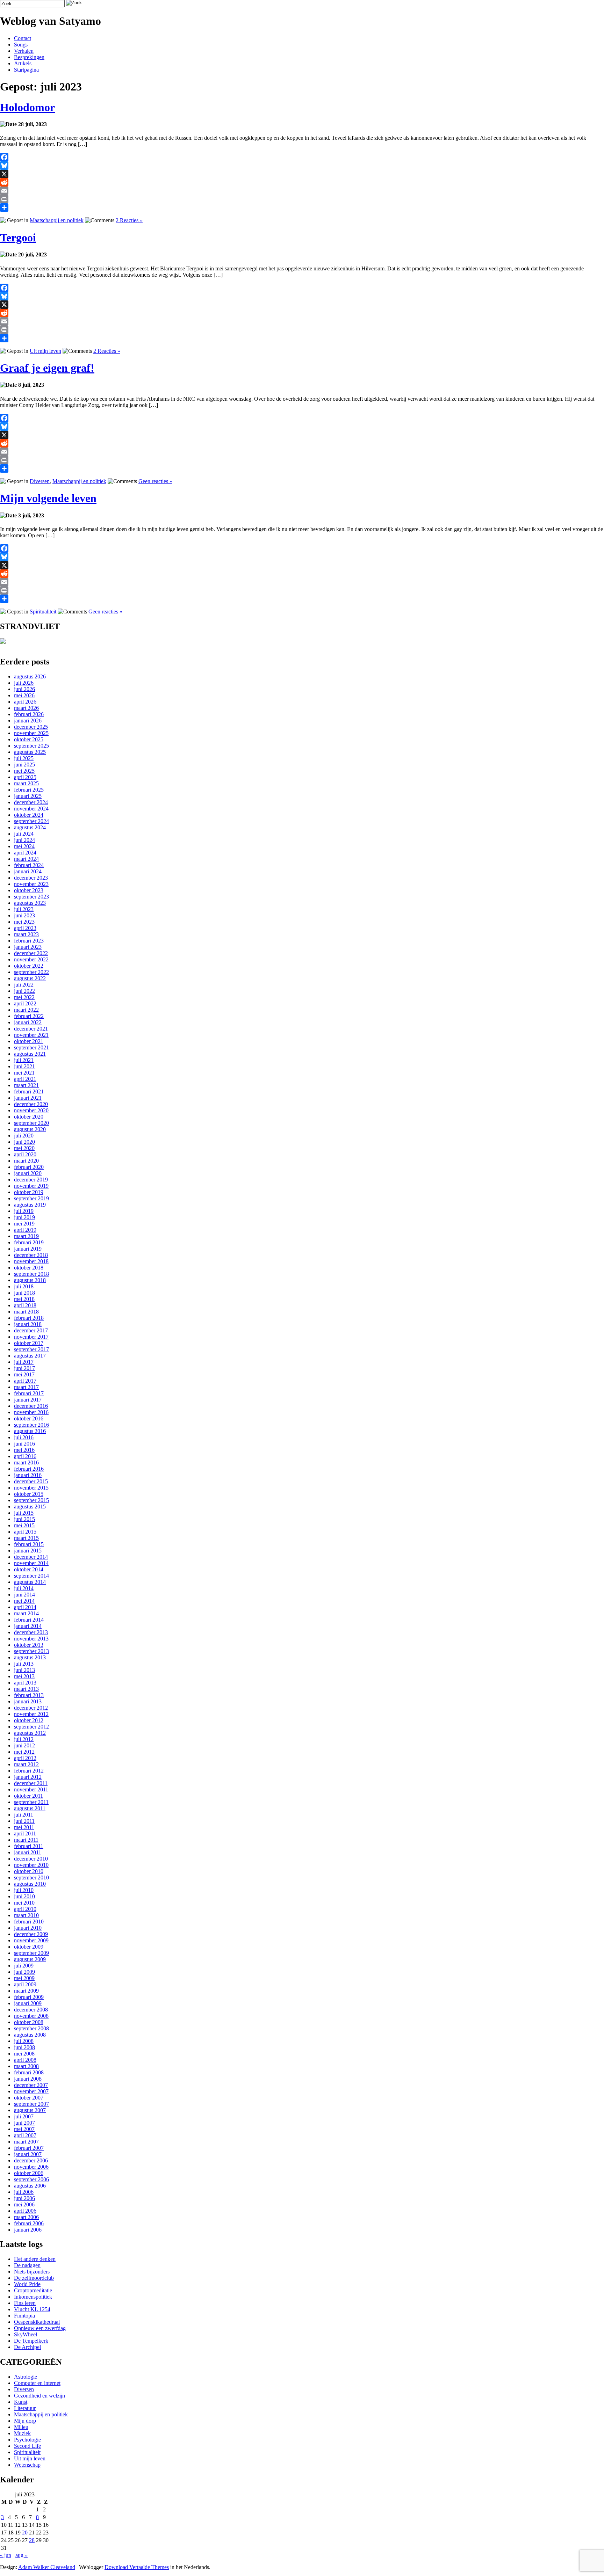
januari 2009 (28, 2003)
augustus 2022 (30, 978)
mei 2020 (24, 1148)
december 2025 (31, 727)
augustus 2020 (30, 1129)
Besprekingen (29, 57)
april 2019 (25, 1230)
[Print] (302, 199)
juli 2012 (24, 1739)
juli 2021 (24, 1060)
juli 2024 (24, 834)
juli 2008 (24, 2041)
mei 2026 (24, 695)
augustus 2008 (30, 2035)
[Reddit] (302, 182)
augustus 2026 (30, 676)
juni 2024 (24, 840)
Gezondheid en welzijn (39, 2396)
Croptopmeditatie (33, 2290)
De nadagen (27, 2265)
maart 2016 (26, 1462)
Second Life (27, 2446)
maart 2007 (26, 2142)
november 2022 (31, 959)
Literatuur (25, 2408)
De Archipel (27, 2347)
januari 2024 (28, 871)
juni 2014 (24, 1595)
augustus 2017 (30, 1356)
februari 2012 (29, 1771)
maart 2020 (26, 1161)
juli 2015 (24, 1513)
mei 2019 (24, 1224)
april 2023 (25, 928)
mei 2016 (24, 1450)
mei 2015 (24, 1525)
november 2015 (31, 1488)
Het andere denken (35, 2259)
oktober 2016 (29, 1418)
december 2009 (31, 1934)
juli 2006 (24, 2192)
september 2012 (31, 1727)
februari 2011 (29, 1846)
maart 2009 (26, 1991)
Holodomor (27, 107)
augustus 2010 (30, 1884)
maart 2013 (26, 1689)
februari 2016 (29, 1469)
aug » (21, 2555)
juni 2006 (24, 2198)
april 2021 (25, 1079)
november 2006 (31, 2167)
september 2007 (31, 2104)
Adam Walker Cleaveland (47, 2567)
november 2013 (31, 1639)
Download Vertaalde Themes (137, 2567)
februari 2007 (29, 2148)
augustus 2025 (30, 752)
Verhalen (24, 51)
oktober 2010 (29, 1871)
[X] (302, 174)
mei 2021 (24, 1073)
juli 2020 (24, 1136)
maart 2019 (26, 1236)
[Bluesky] (302, 166)
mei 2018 (24, 1299)
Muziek (22, 2433)
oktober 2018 (29, 1268)
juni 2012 (24, 1745)
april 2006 (25, 2211)
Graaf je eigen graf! (47, 368)
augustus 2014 (30, 1582)
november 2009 (31, 1940)
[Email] (302, 191)
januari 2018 (28, 1324)
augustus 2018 (30, 1280)
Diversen (40, 481)
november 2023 (31, 884)
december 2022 (31, 953)
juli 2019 (24, 1211)
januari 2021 (28, 1098)
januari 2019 (28, 1249)
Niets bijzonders (32, 2272)
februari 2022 (29, 1016)
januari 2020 (28, 1173)
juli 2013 (24, 1664)
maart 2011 (26, 1840)
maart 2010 (26, 1915)
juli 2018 (24, 1286)
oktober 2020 (29, 1117)
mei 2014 (24, 1601)
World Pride (27, 2284)
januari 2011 (28, 1852)
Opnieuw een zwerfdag (40, 2328)
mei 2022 (24, 997)
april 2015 (25, 1532)
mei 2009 (24, 1978)
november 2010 (31, 1865)
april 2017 (25, 1381)
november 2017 (31, 1337)
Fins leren (25, 2303)
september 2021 (31, 1047)
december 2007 (31, 2085)
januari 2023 (28, 947)
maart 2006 (26, 2217)
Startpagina (26, 70)
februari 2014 (29, 1620)
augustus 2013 (30, 1657)
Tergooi (18, 238)
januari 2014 (28, 1626)
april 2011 (25, 1833)
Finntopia (24, 2316)
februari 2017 (29, 1393)
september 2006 (31, 2179)
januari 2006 (28, 2230)
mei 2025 (24, 771)
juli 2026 (24, 683)
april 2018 (25, 1305)
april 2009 (25, 1984)
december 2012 (31, 1708)
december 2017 (31, 1330)
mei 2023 (24, 922)
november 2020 (31, 1110)
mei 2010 (24, 1903)
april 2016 (25, 1456)
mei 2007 (24, 2129)
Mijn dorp (25, 2421)
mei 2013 (24, 1676)
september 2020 (31, 1123)
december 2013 (31, 1632)
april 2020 (25, 1154)
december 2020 (31, 1104)
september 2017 (31, 1349)
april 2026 (25, 702)
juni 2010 (24, 1896)
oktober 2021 (29, 1041)
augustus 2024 (30, 827)
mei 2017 (24, 1374)
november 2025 (31, 733)
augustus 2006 (30, 2186)
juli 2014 (24, 1588)
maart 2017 (26, 1387)
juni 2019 (24, 1217)
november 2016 (31, 1412)
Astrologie (26, 2377)
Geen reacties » (155, 481)
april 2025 (25, 777)
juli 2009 (24, 1966)
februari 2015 (29, 1544)
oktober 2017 (29, 1343)
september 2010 (31, 1878)
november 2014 (31, 1563)
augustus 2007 (30, 2110)
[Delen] (302, 208)
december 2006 (31, 2160)
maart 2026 (26, 708)
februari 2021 (29, 1091)
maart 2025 (26, 783)
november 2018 (31, 1261)
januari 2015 (28, 1551)
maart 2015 (26, 1538)
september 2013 (31, 1651)
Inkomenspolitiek (33, 2297)
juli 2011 (24, 1815)
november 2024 (31, 809)
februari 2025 (29, 790)
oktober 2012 (29, 1720)
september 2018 (31, 1274)
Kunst (21, 2402)
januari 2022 (28, 1022)
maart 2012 (26, 1764)
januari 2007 (28, 2154)
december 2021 (31, 1029)
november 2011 (31, 1789)
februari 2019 (29, 1242)
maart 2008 (26, 2066)
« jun (6, 2555)
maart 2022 (26, 1010)
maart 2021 (26, 1085)
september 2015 (31, 1500)
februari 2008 (29, 2072)
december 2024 (31, 802)
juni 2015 (24, 1519)
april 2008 (25, 2060)
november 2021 (31, 1035)
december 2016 (31, 1406)
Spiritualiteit (43, 612)
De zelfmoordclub (34, 2278)
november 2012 (31, 1714)
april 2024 (25, 853)
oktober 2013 (29, 1645)
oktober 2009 (29, 1947)
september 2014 (31, 1576)
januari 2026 (28, 721)
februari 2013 (29, 1695)
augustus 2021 (30, 1054)
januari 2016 (28, 1475)
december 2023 (31, 878)
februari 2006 (29, 2223)
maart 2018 (26, 1312)
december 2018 (31, 1255)
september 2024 (31, 821)
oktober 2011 (28, 1796)
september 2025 (31, 746)
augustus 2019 (30, 1205)
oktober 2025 (29, 739)
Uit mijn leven (45, 351)
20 (25, 2533)
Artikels (23, 63)
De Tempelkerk (31, 2341)
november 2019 (31, 1186)
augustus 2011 (30, 1808)
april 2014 (25, 1607)
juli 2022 (24, 985)
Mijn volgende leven (48, 498)
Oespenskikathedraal (37, 2322)
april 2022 (25, 1003)
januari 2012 (28, 1777)
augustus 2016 (30, 1431)
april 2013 (25, 1683)
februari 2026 (29, 714)
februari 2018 (29, 1318)
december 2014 (31, 1557)
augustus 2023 (30, 903)
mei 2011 (24, 1827)
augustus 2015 (30, 1507)
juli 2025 (24, 758)
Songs (21, 45)
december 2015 (31, 1481)
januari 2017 (28, 1400)
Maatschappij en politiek (57, 220)
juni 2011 (24, 1821)
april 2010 (25, 1909)
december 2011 (31, 1783)
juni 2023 (24, 915)
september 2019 (31, 1198)
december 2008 (31, 2010)
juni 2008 (24, 2047)
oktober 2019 (29, 1192)
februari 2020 (29, 1167)
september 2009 (31, 1953)
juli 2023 (24, 909)
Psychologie (27, 2440)
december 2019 (31, 1180)
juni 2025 (24, 765)
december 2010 (31, 1859)
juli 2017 (24, 1362)
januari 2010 (28, 1928)
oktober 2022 (29, 966)
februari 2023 (29, 941)
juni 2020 (24, 1142)
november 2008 (31, 2016)
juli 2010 (24, 1890)
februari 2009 (29, 1997)
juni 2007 (24, 2123)
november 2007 (31, 2091)
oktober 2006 (29, 2173)
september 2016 (31, 1425)
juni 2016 (24, 1444)
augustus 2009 (30, 1959)
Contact (23, 38)
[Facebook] (302, 157)
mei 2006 (24, 2204)
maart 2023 (26, 934)
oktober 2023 (29, 890)
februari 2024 (29, 865)
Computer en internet (37, 2383)
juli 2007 (24, 2116)
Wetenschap (27, 2465)
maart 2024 (26, 859)
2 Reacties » (129, 220)
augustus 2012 (30, 1733)
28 (32, 2540)
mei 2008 (24, 2054)
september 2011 (31, 1802)
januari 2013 (28, 1701)
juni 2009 (24, 1972)
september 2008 (31, 2028)
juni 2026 (24, 689)
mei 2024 (24, 846)
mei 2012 (24, 1752)
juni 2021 (24, 1066)
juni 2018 (24, 1293)
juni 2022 (24, 991)
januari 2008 (28, 2079)
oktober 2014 (29, 1569)
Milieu (21, 2427)
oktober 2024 (29, 815)
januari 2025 (28, 796)
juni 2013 (24, 1670)
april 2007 (25, 2135)
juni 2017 (24, 1368)
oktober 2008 (29, 2022)
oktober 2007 (29, 2098)
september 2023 (31, 897)
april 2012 (25, 1758)
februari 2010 (29, 1922)
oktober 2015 (29, 1494)
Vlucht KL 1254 (32, 2309)
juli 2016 (24, 1437)
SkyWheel (26, 2334)
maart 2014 (26, 1613)
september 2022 (31, 972)
